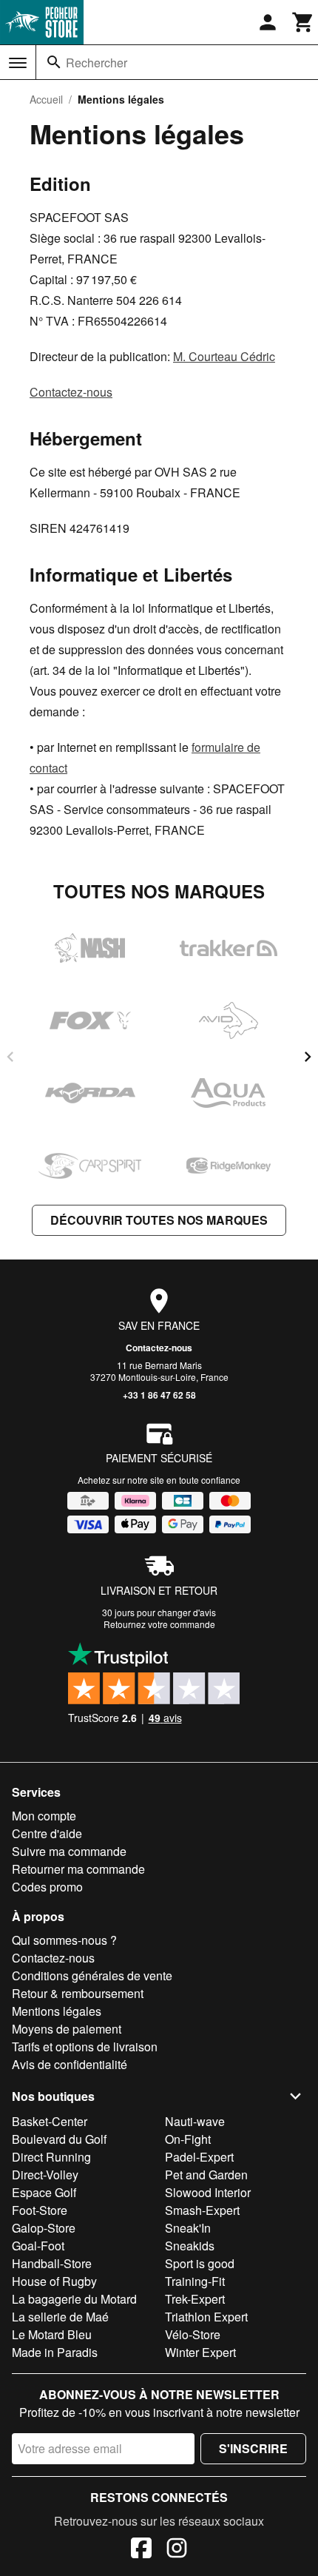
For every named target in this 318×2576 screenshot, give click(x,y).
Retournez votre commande (159, 1624)
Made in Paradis (55, 2352)
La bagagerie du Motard (74, 2299)
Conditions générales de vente (92, 1975)
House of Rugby (54, 2281)
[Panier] (303, 22)
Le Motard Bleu (52, 2334)
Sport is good (200, 2263)
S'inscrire (253, 2448)
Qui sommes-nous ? (64, 1940)
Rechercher (97, 63)
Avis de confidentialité (70, 2064)
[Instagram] (177, 2550)
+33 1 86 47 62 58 (159, 1395)
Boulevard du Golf (59, 2139)
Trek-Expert (195, 2299)
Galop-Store (44, 2228)
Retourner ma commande (78, 1869)
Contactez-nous (71, 392)
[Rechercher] (54, 62)
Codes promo (47, 1887)
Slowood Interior (208, 2192)
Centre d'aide (47, 1833)
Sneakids (190, 2246)
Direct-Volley (45, 2175)
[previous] (10, 1057)
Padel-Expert (199, 2157)
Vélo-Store (193, 2334)
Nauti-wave (195, 2121)
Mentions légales (57, 2011)
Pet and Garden (206, 2175)
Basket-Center (50, 2121)
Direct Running (51, 2157)
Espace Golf (44, 2192)
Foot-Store (40, 2210)
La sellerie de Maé (60, 2317)
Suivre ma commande (69, 1851)
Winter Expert (200, 2352)
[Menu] (18, 63)
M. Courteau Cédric (224, 356)
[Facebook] (141, 2550)
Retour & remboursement (78, 1993)
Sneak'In (188, 2228)
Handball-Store (52, 2263)
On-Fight (188, 2139)
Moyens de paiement (67, 2029)
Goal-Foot (38, 2246)
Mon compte (44, 1816)
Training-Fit (195, 2281)
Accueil (46, 99)
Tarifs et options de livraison (85, 2047)
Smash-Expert (202, 2210)
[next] (308, 1057)
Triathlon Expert (206, 2317)
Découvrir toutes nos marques (159, 1220)
